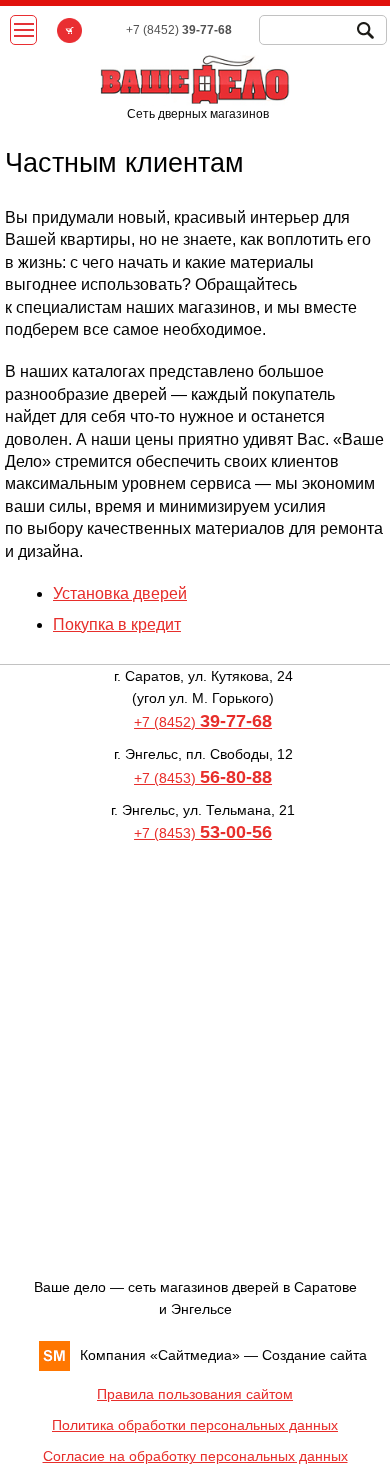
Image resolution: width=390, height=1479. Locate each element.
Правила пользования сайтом (195, 1394)
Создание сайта (314, 1355)
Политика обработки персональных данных (195, 1425)
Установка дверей (120, 593)
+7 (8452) (203, 722)
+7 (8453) (203, 778)
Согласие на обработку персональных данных (195, 1456)
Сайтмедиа (195, 1355)
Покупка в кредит (117, 624)
